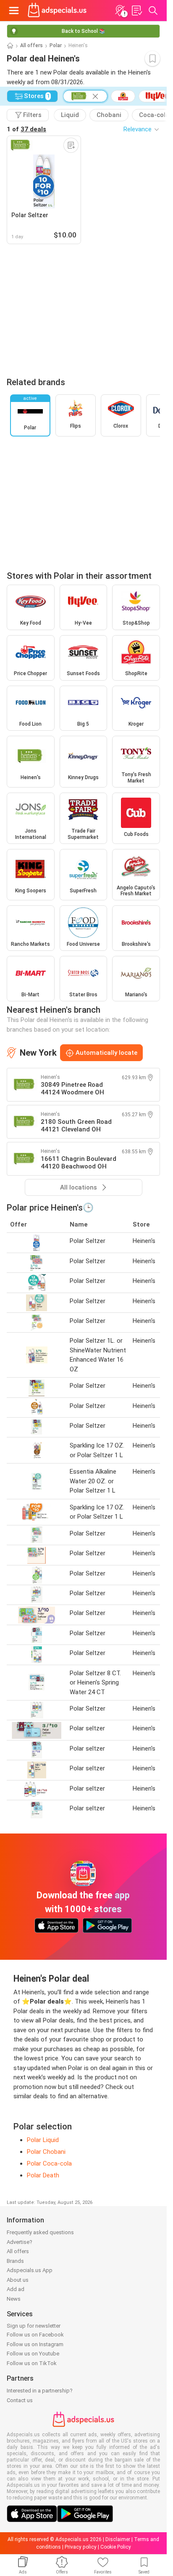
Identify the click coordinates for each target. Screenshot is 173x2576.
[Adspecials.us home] (57, 11)
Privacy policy (81, 2547)
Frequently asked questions (40, 2232)
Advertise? (20, 2242)
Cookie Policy (116, 2547)
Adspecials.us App (30, 2270)
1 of (26, 129)
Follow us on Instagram (35, 2344)
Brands (15, 2261)
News (14, 2299)
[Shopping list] (136, 11)
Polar (56, 45)
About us (18, 2280)
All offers (31, 45)
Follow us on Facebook (35, 2335)
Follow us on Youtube (33, 2354)
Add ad (16, 2289)
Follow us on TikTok (32, 2363)
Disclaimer (118, 2539)
